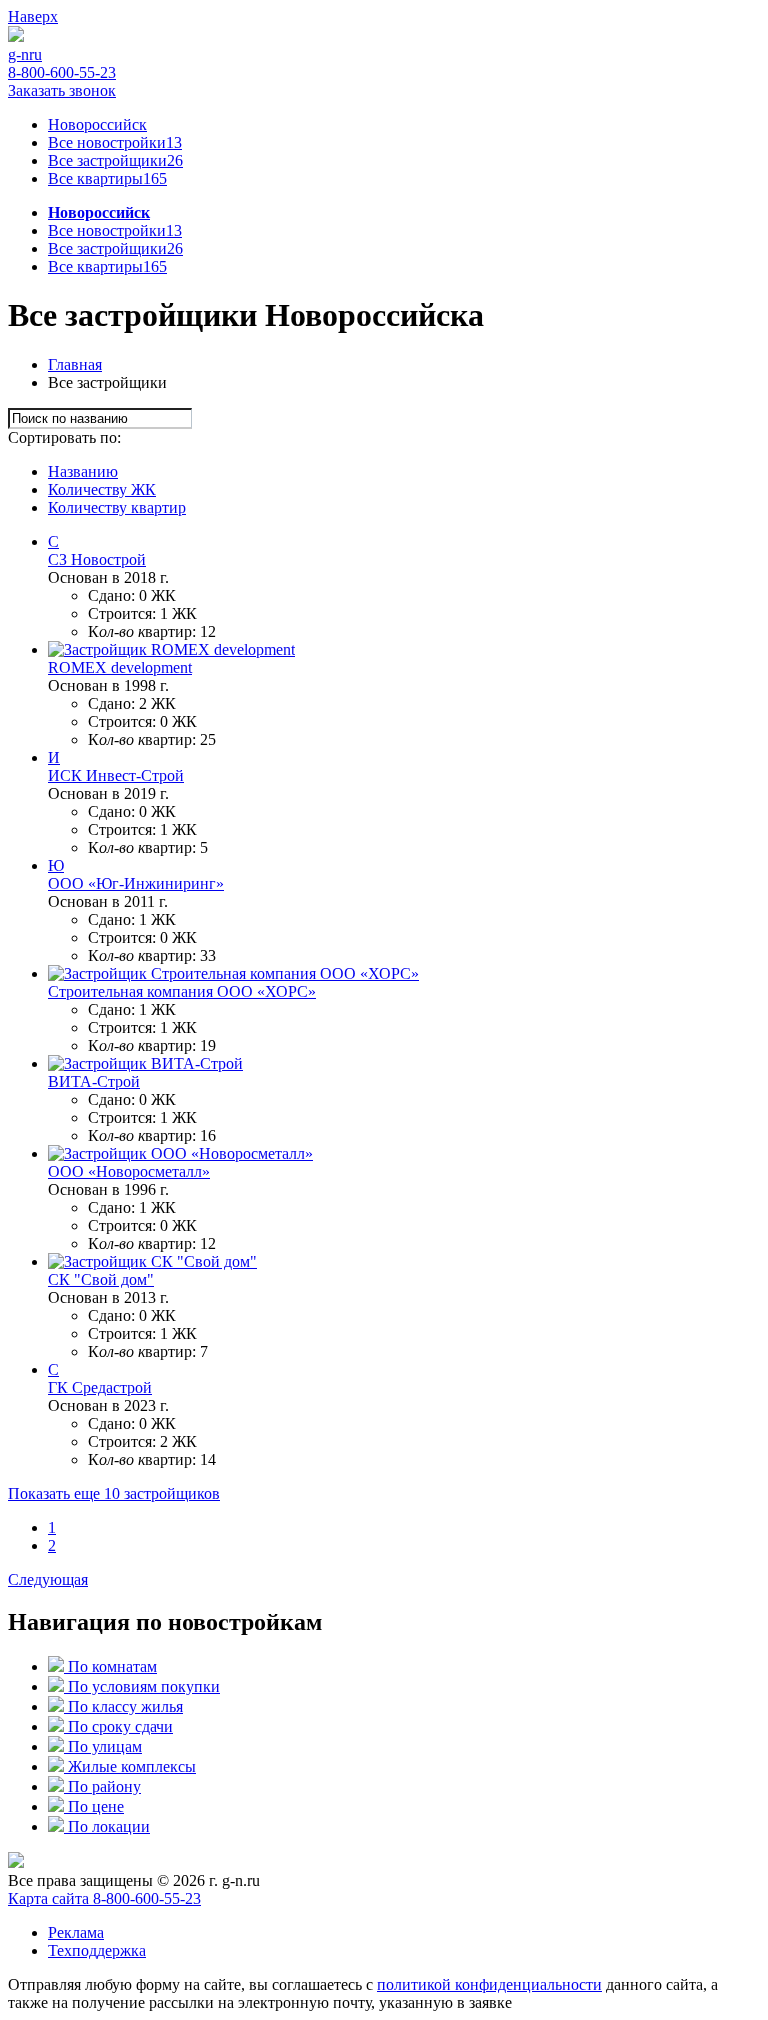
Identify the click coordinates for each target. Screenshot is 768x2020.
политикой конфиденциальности (489, 1984)
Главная (75, 364)
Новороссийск (97, 124)
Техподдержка (97, 1950)
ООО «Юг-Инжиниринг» (136, 883)
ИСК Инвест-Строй (116, 775)
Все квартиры (107, 178)
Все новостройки (115, 142)
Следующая (48, 1579)
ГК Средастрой (100, 1387)
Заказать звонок (62, 90)
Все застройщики (115, 160)
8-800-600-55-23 (62, 72)
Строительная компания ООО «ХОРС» (182, 991)
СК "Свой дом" (101, 1279)
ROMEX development (120, 667)
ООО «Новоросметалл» (129, 1171)
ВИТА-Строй (94, 1081)
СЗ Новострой (97, 559)
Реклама (76, 1932)
